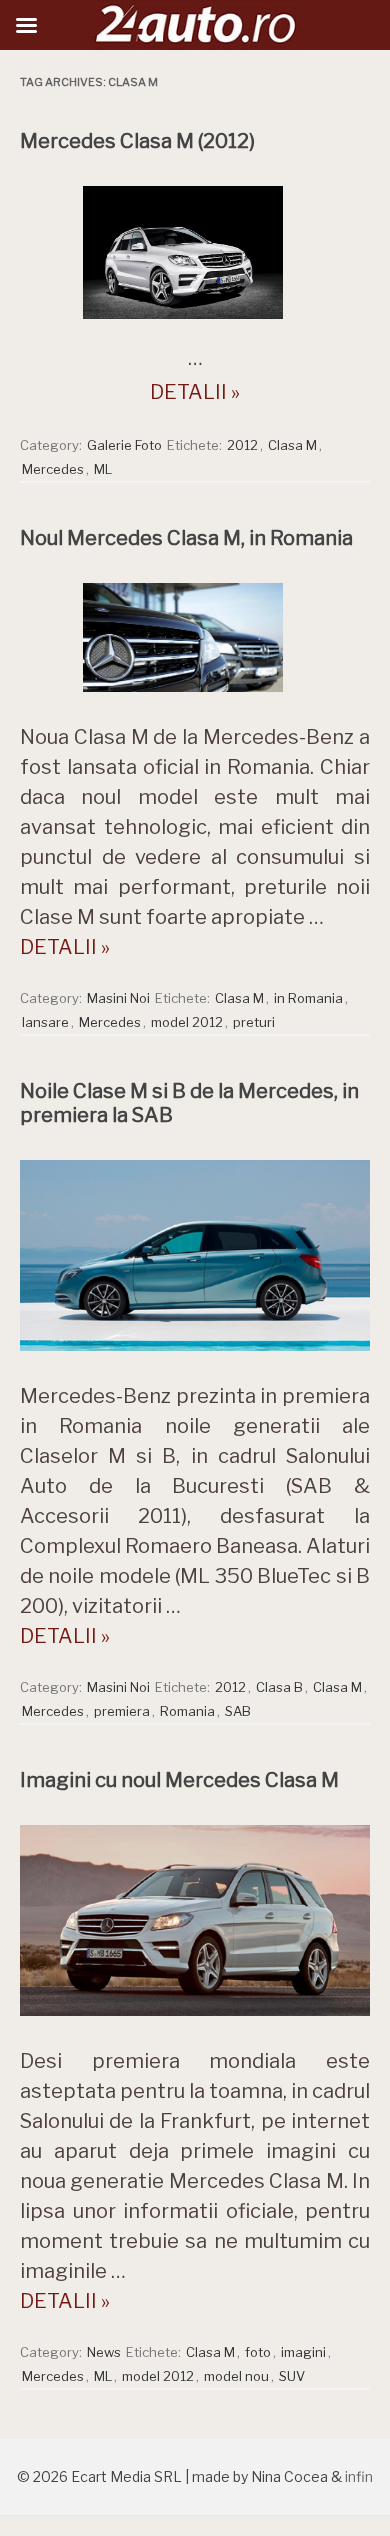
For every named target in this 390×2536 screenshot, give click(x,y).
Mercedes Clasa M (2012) (137, 141)
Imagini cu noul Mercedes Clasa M (179, 1780)
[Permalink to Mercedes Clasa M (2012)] (195, 324)
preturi (254, 1022)
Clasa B (279, 1687)
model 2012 (187, 1022)
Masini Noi (118, 998)
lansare (45, 1022)
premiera (122, 1711)
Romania (187, 1711)
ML (103, 469)
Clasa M (292, 445)
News (104, 2352)
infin (359, 2476)
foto (258, 2352)
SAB (238, 1711)
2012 (242, 445)
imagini (303, 2352)
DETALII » (195, 392)
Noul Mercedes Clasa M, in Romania (186, 538)
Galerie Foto (124, 445)
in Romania (308, 998)
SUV (292, 2376)
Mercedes (53, 469)
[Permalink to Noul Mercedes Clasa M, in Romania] (195, 697)
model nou (236, 2376)
